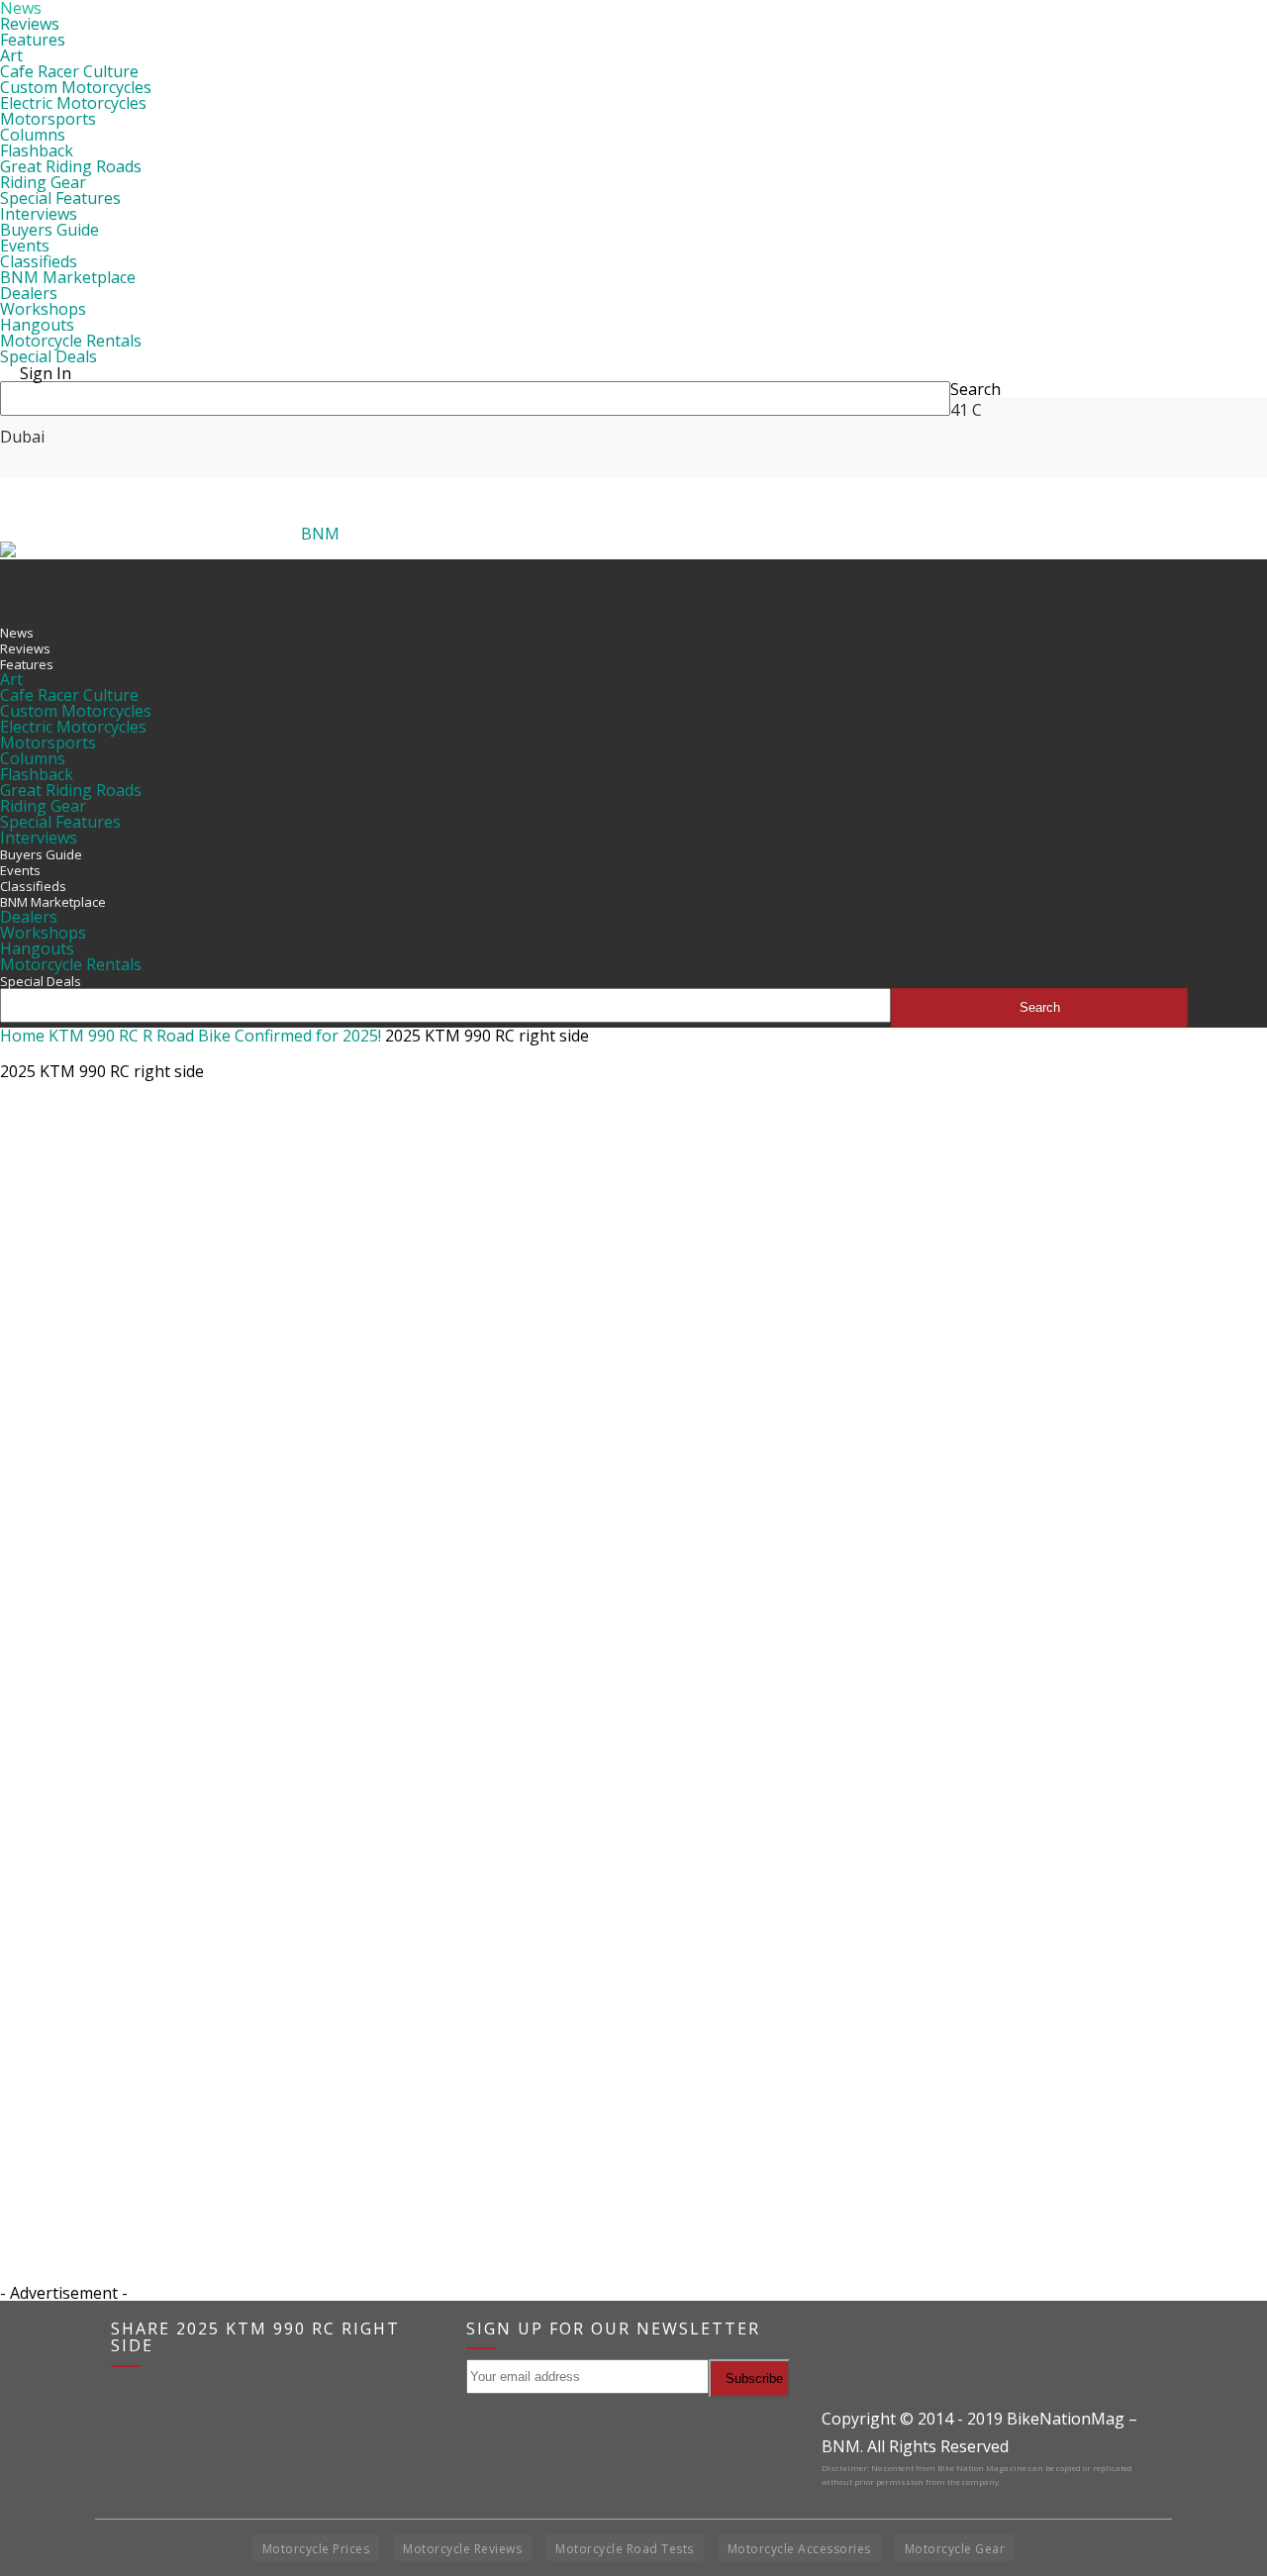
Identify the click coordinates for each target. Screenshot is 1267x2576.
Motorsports (48, 119)
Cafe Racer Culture (69, 71)
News (17, 633)
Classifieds (39, 261)
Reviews (30, 24)
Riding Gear (43, 182)
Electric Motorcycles (73, 103)
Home (22, 1036)
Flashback (37, 150)
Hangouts (37, 325)
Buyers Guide (49, 230)
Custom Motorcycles (76, 87)
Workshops (43, 309)
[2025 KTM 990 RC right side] (594, 1976)
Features (33, 40)
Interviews (39, 214)
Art (11, 55)
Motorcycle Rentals (71, 341)
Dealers (29, 293)
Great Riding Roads (71, 166)
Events (25, 246)
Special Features (60, 198)
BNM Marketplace (68, 277)
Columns (33, 135)
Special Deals (49, 356)
